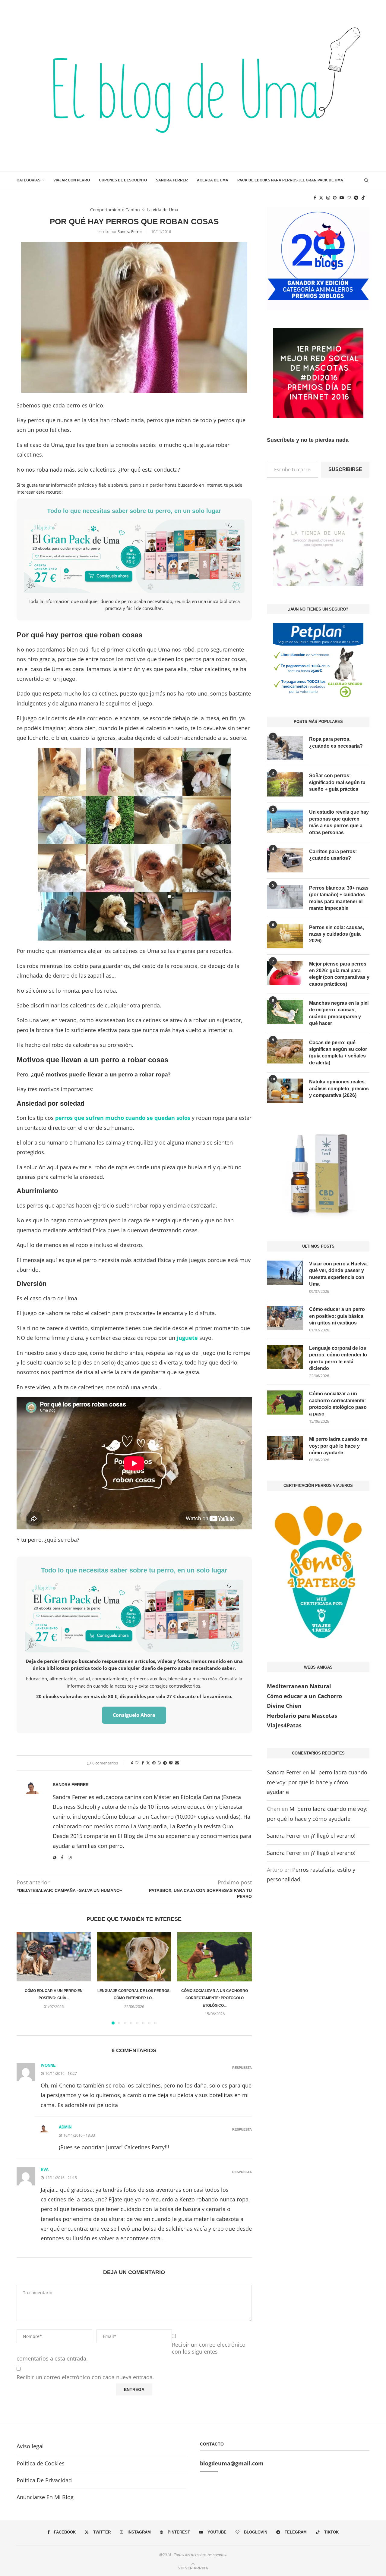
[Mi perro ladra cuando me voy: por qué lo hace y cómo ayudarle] (285, 1448)
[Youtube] (342, 198)
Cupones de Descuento (123, 180)
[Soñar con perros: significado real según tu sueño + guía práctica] (285, 784)
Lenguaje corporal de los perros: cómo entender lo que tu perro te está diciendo (338, 1358)
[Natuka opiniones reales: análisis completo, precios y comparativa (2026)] (285, 1091)
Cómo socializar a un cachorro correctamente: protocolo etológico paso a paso (338, 1404)
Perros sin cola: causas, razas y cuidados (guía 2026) (337, 934)
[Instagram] (328, 198)
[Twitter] (321, 198)
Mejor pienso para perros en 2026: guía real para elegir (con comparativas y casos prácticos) (339, 974)
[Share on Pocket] (171, 1763)
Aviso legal (30, 2446)
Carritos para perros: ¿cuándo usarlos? (333, 855)
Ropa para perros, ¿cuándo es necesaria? (336, 742)
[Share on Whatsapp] (159, 1763)
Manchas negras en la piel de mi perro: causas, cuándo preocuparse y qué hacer (339, 1013)
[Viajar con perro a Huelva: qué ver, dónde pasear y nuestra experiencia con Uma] (285, 1273)
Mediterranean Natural (299, 1686)
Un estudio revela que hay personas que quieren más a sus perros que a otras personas (339, 822)
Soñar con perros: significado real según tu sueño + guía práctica (337, 782)
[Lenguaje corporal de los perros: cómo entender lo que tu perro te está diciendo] (134, 1957)
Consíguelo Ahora (134, 1715)
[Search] (366, 180)
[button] (25, 1978)
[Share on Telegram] (165, 1763)
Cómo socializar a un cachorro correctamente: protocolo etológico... (215, 1998)
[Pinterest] (335, 198)
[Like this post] (137, 1763)
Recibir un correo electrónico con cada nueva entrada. (85, 2377)
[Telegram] (356, 198)
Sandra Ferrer (172, 180)
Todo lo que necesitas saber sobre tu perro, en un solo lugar (134, 511)
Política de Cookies (41, 2463)
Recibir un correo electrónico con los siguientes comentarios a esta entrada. (131, 2352)
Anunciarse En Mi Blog (45, 2497)
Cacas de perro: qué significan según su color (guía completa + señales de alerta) (338, 1053)
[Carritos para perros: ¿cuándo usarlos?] (285, 860)
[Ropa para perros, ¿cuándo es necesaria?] (285, 748)
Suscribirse (345, 469)
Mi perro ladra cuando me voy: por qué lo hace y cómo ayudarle (338, 1446)
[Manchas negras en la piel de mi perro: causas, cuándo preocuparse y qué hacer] (285, 1012)
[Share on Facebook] (143, 1763)
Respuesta (242, 2068)
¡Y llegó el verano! (333, 1836)
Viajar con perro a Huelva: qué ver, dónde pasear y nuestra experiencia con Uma (339, 1274)
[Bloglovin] (349, 198)
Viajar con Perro (72, 180)
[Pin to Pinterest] (154, 1763)
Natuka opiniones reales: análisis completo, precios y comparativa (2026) (339, 1089)
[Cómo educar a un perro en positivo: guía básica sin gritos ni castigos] (54, 1957)
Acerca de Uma (213, 180)
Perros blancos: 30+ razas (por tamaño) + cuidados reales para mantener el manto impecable (339, 898)
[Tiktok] (363, 198)
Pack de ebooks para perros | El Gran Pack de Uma (290, 180)
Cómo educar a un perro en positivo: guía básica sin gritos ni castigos (337, 1316)
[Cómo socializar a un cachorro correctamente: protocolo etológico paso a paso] (215, 1957)
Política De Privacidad (44, 2480)
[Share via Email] (177, 1763)
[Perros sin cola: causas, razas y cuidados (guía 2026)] (285, 936)
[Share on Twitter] (148, 1763)
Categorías (28, 180)
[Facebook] (315, 198)
